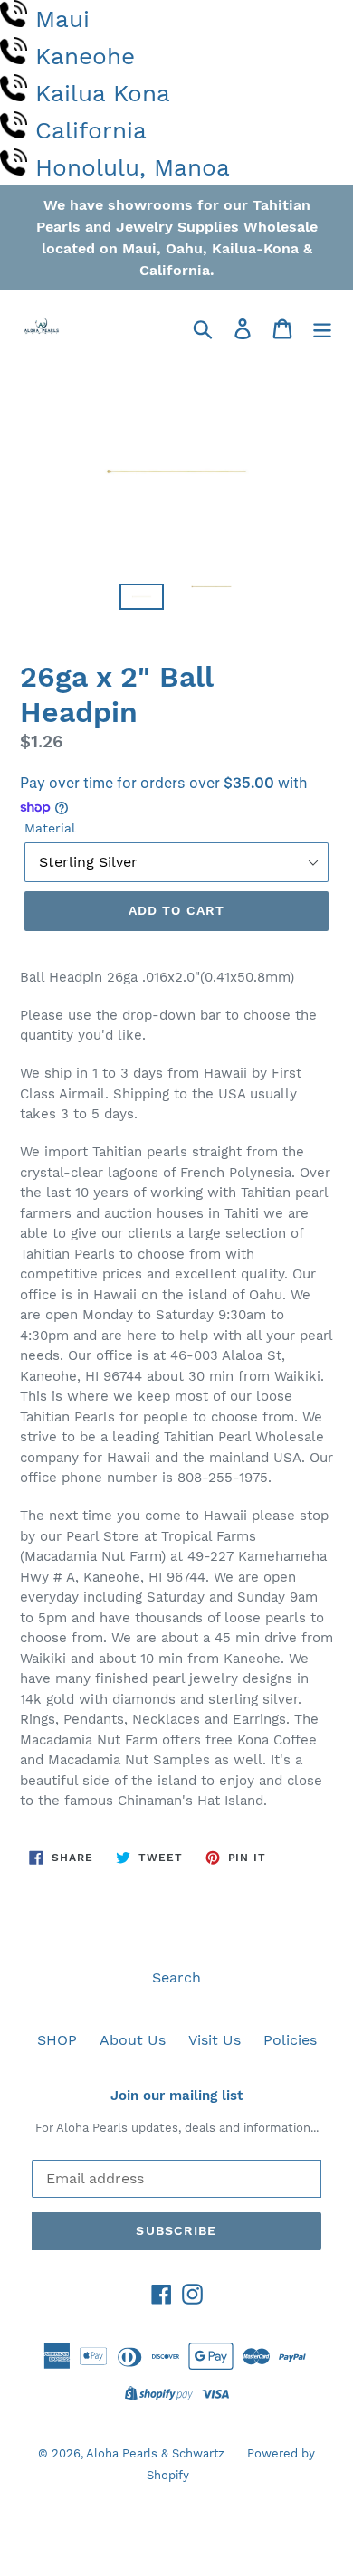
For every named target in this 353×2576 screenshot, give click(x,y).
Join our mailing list (176, 2096)
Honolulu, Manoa (133, 167)
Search (176, 1977)
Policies (290, 2040)
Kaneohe (85, 56)
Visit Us (215, 2040)
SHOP (57, 2040)
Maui (62, 19)
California (91, 130)
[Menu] (322, 328)
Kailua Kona (103, 93)
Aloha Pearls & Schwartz (155, 2453)
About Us (133, 2040)
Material (50, 828)
